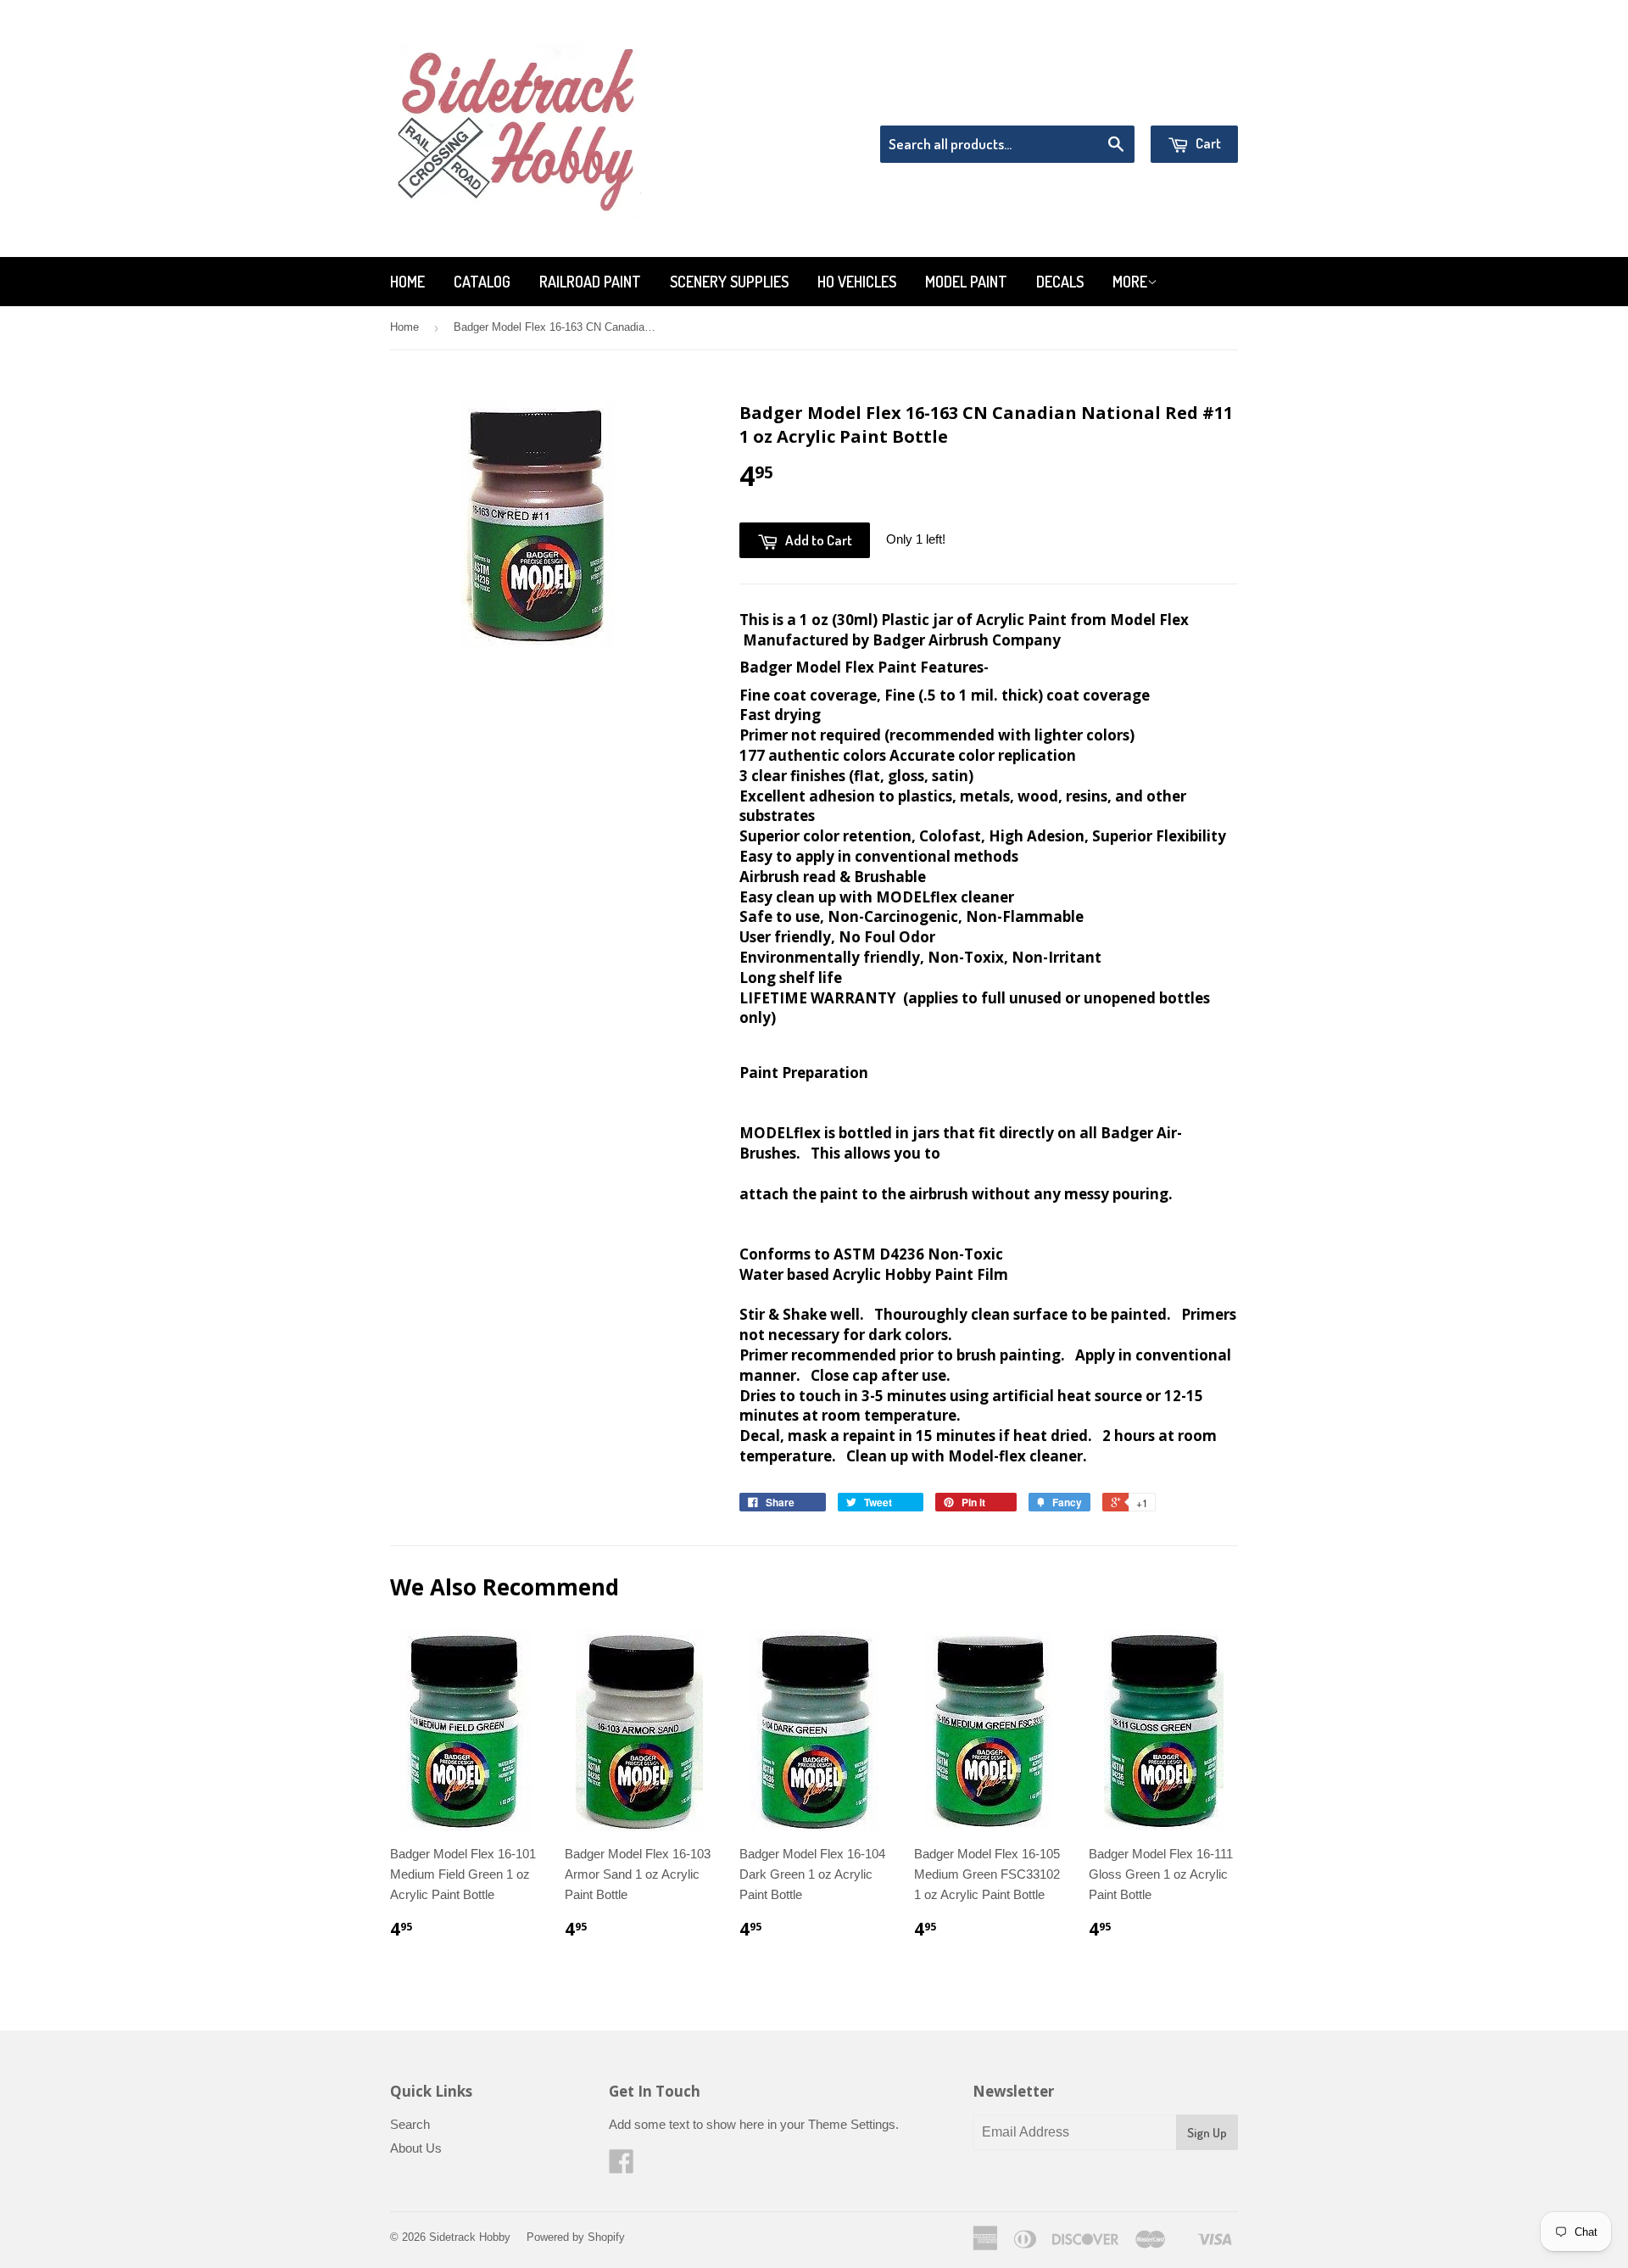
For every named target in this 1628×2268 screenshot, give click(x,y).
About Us (416, 2148)
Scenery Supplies (729, 282)
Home (407, 282)
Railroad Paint (590, 282)
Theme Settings (852, 2124)
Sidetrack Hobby (470, 2237)
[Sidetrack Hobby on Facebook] (622, 2167)
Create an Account (1190, 104)
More (1130, 282)
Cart (1207, 143)
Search (410, 2124)
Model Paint (966, 282)
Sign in (1098, 104)
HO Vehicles (857, 282)
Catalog (482, 282)
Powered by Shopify (576, 2237)
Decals (1060, 282)
